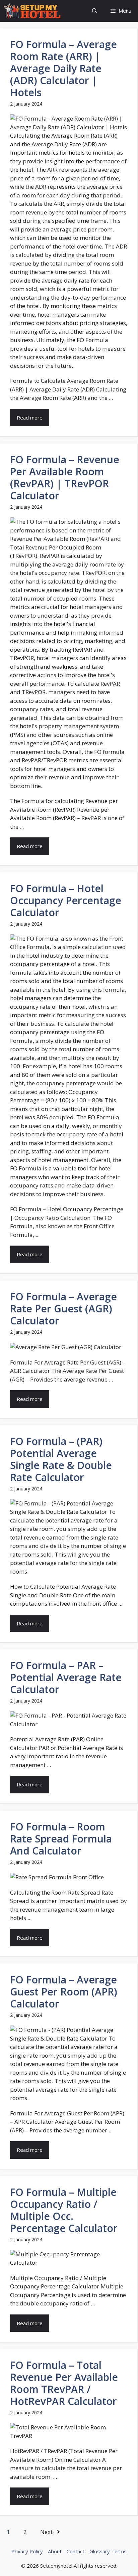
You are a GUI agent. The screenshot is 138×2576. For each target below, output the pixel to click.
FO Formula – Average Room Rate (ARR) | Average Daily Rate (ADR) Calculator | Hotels (63, 68)
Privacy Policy (27, 2551)
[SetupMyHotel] (32, 11)
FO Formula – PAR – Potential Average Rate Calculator (66, 1677)
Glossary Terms (108, 2551)
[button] (95, 11)
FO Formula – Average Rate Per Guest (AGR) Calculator (63, 1309)
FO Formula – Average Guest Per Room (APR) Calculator (64, 1992)
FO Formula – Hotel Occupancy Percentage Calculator (66, 900)
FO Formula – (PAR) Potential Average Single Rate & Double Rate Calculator (61, 1459)
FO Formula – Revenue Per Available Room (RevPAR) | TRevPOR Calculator (65, 477)
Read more (30, 418)
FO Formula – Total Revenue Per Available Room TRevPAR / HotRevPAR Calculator (64, 2383)
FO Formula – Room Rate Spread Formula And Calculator (61, 1839)
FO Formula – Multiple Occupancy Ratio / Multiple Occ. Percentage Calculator (64, 2210)
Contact (76, 2551)
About (55, 2551)
